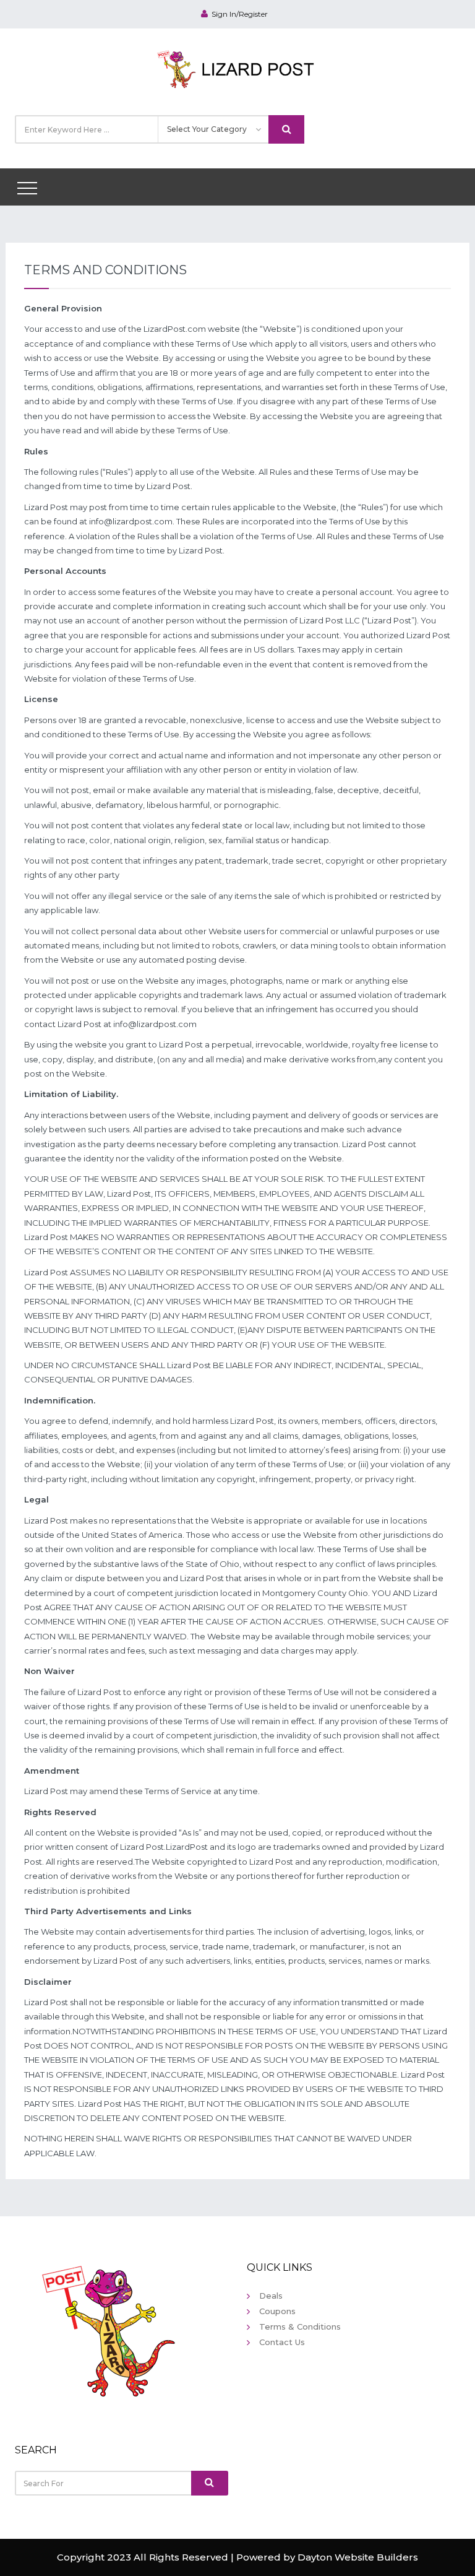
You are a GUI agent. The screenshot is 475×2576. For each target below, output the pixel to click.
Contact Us (282, 2342)
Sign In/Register (240, 14)
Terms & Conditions (300, 2327)
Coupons (277, 2311)
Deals (271, 2296)
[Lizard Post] (238, 67)
